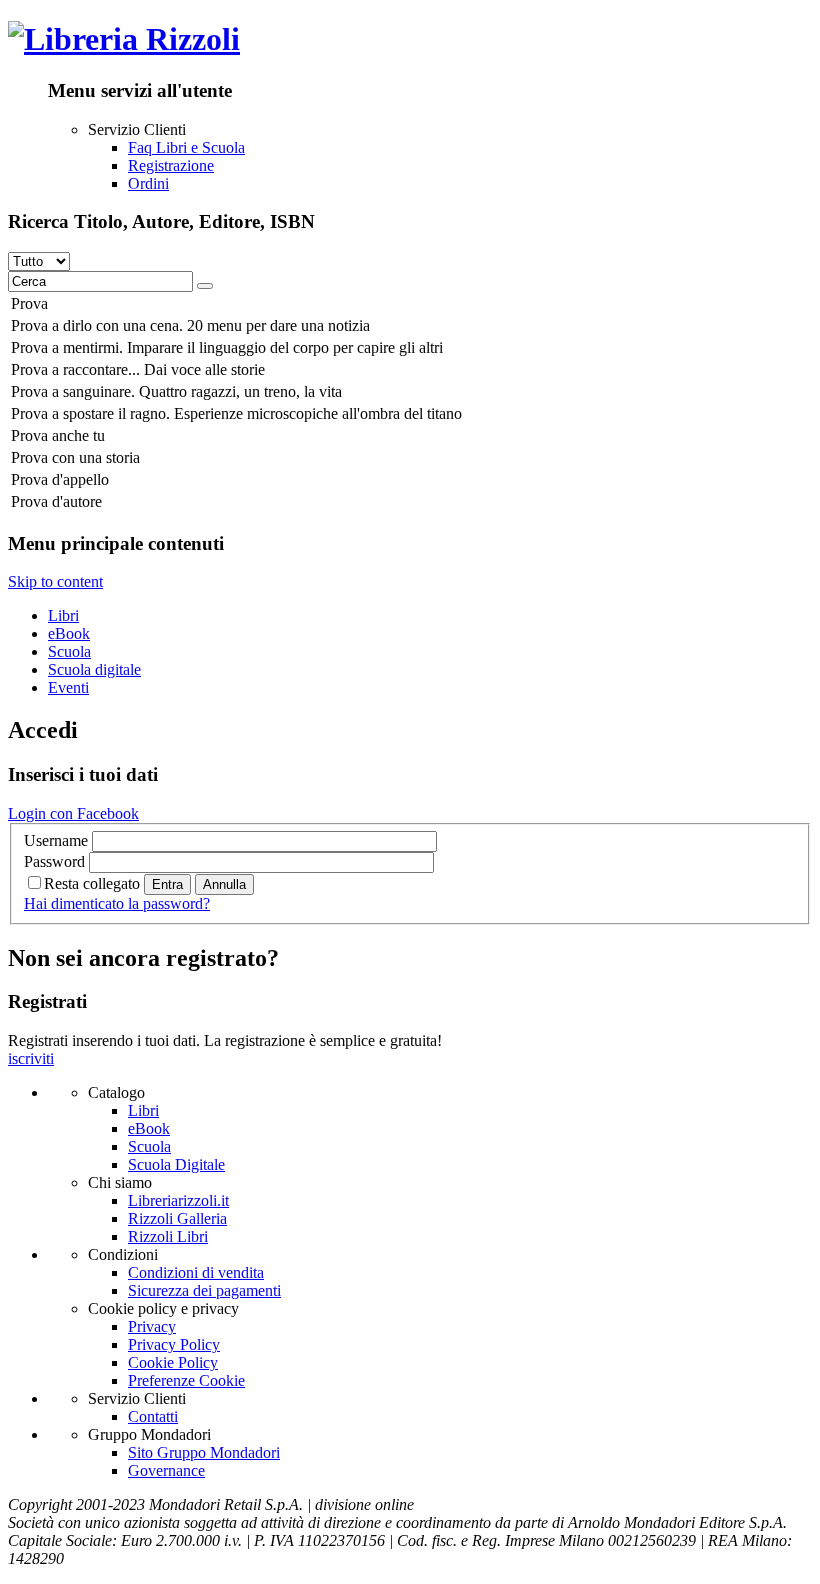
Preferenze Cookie (186, 1380)
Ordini (148, 183)
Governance (166, 1470)
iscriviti (31, 1058)
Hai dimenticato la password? (117, 903)
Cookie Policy (173, 1362)
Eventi (68, 687)
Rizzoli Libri (168, 1236)
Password (54, 861)
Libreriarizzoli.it (178, 1200)
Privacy (152, 1326)
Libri (63, 615)
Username (56, 840)
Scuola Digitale (176, 1164)
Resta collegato (92, 883)
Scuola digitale (94, 669)
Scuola (69, 651)
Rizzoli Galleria (177, 1218)
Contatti (153, 1416)
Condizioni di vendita (196, 1272)
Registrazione (171, 165)
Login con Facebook (73, 813)
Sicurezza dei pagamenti (204, 1290)
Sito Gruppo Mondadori (204, 1452)
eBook (69, 633)
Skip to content (55, 581)
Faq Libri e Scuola (186, 147)
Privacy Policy (174, 1344)
